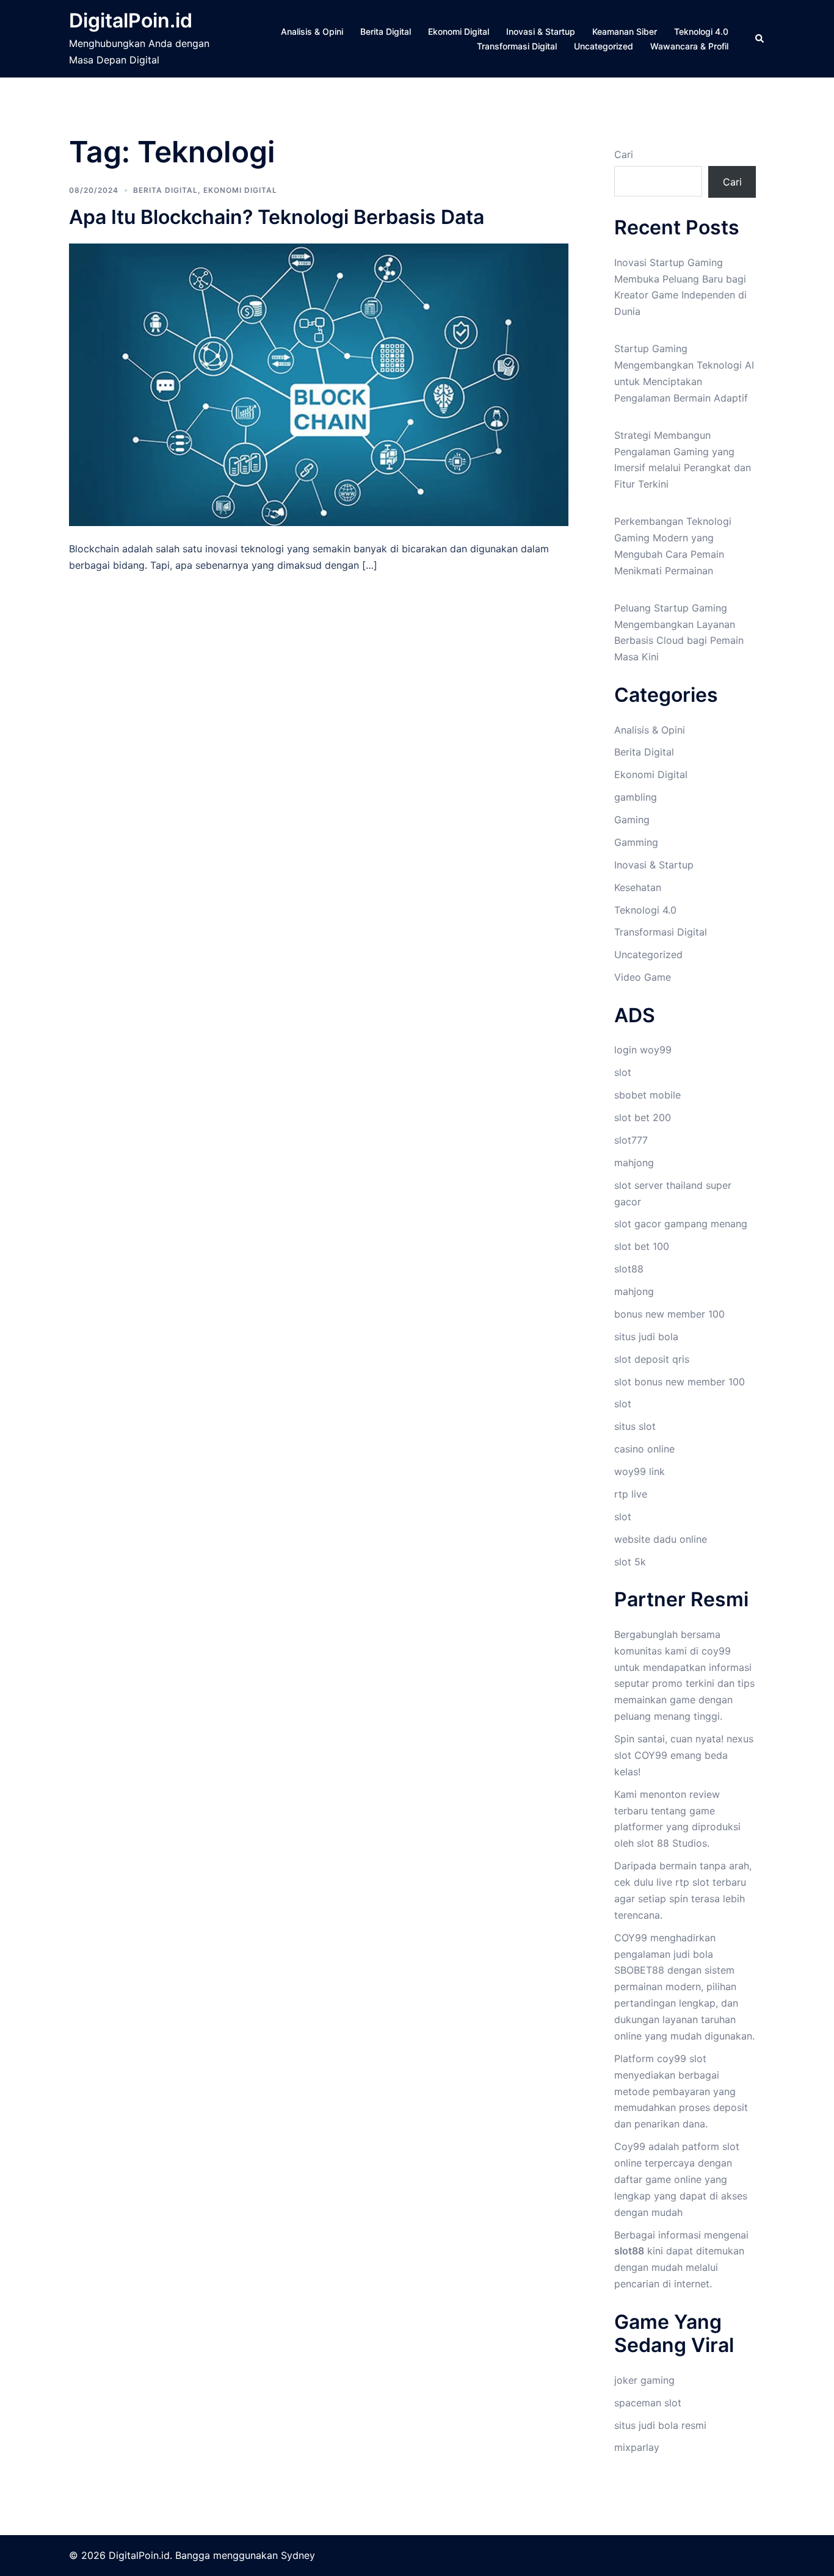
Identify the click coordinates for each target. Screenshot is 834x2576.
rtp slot (692, 1882)
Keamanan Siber (625, 31)
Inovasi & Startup (541, 31)
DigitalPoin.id (131, 20)
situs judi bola (646, 1337)
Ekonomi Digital (459, 31)
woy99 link (640, 1471)
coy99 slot (682, 2058)
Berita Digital (386, 31)
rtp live (631, 1494)
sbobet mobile (647, 1095)
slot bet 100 (642, 1246)
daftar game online (658, 2179)
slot (623, 1072)
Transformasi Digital (517, 46)
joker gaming (644, 2380)
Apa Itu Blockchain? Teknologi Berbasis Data (277, 217)
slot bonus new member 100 (680, 1382)
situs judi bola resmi (660, 2425)
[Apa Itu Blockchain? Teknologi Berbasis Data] (319, 384)
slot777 (631, 1140)
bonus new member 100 (669, 1314)
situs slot (635, 1426)
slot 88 (653, 1843)
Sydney (298, 2555)
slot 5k (630, 1562)
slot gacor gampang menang (681, 1224)
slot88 (629, 1269)
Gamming (636, 842)
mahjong (634, 1163)
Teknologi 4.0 (701, 31)
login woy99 (643, 1050)
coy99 (716, 1651)
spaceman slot (648, 2403)
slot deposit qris (652, 1359)
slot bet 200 (643, 1117)
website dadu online (661, 1539)
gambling (636, 797)
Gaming (632, 820)
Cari (624, 154)
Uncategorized (604, 46)
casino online (644, 1449)
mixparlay (637, 2447)
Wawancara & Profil (689, 46)
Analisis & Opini (312, 31)
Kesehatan (638, 887)
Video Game (643, 977)
